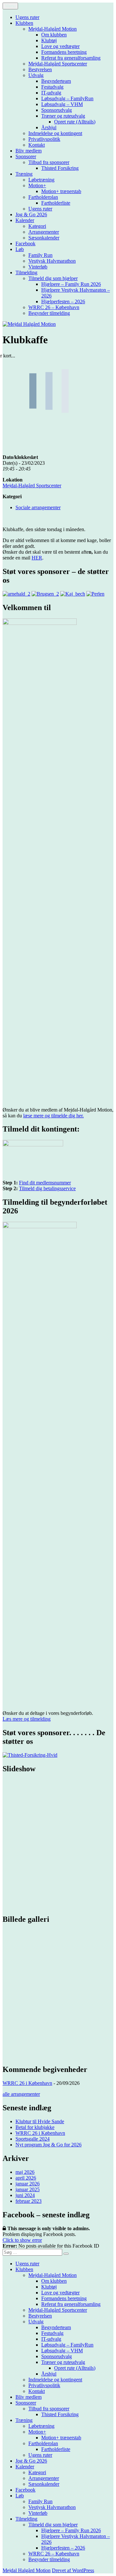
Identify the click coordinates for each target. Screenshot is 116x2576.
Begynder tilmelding (49, 313)
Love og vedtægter (60, 46)
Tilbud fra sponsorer (49, 162)
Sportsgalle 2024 (33, 2139)
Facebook (25, 243)
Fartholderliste (56, 203)
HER (37, 558)
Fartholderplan (43, 197)
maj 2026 (25, 2172)
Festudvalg (52, 87)
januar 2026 (28, 2184)
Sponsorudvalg (57, 110)
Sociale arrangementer (38, 507)
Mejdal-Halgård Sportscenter (58, 64)
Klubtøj (49, 40)
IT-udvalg (51, 93)
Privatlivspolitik (44, 139)
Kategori (37, 226)
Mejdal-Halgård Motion (53, 29)
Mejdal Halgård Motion (27, 2570)
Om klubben (54, 35)
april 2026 (26, 2178)
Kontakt (37, 145)
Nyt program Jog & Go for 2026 (48, 2145)
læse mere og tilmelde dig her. (53, 1116)
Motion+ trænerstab (61, 191)
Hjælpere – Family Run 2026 (71, 284)
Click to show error (22, 2240)
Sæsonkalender (44, 238)
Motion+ (37, 185)
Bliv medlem (29, 151)
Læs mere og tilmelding (27, 1719)
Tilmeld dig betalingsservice (47, 1188)
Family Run (40, 255)
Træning (24, 174)
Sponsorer (26, 156)
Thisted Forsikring (60, 168)
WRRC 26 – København (54, 307)
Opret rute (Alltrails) (75, 122)
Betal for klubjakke (35, 2127)
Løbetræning (41, 180)
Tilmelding (26, 272)
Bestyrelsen (40, 69)
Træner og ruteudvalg (63, 116)
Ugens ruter (27, 17)
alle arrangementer (21, 2094)
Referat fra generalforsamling (71, 58)
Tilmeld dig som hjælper (53, 278)
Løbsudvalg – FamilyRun (67, 98)
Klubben (24, 23)
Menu (10, 6)
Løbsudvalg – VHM (62, 104)
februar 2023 (29, 2201)
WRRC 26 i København (27, 2083)
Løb (20, 249)
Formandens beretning (64, 52)
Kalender (25, 220)
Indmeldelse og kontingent (55, 133)
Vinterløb (38, 267)
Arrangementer (44, 232)
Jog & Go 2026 (31, 214)
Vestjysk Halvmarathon (52, 261)
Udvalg (36, 75)
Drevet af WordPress (73, 2570)
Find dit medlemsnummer (45, 1183)
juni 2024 (25, 2195)
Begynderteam (56, 81)
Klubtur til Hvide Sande (40, 2121)
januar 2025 (28, 2189)
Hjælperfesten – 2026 (63, 301)
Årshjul (49, 127)
